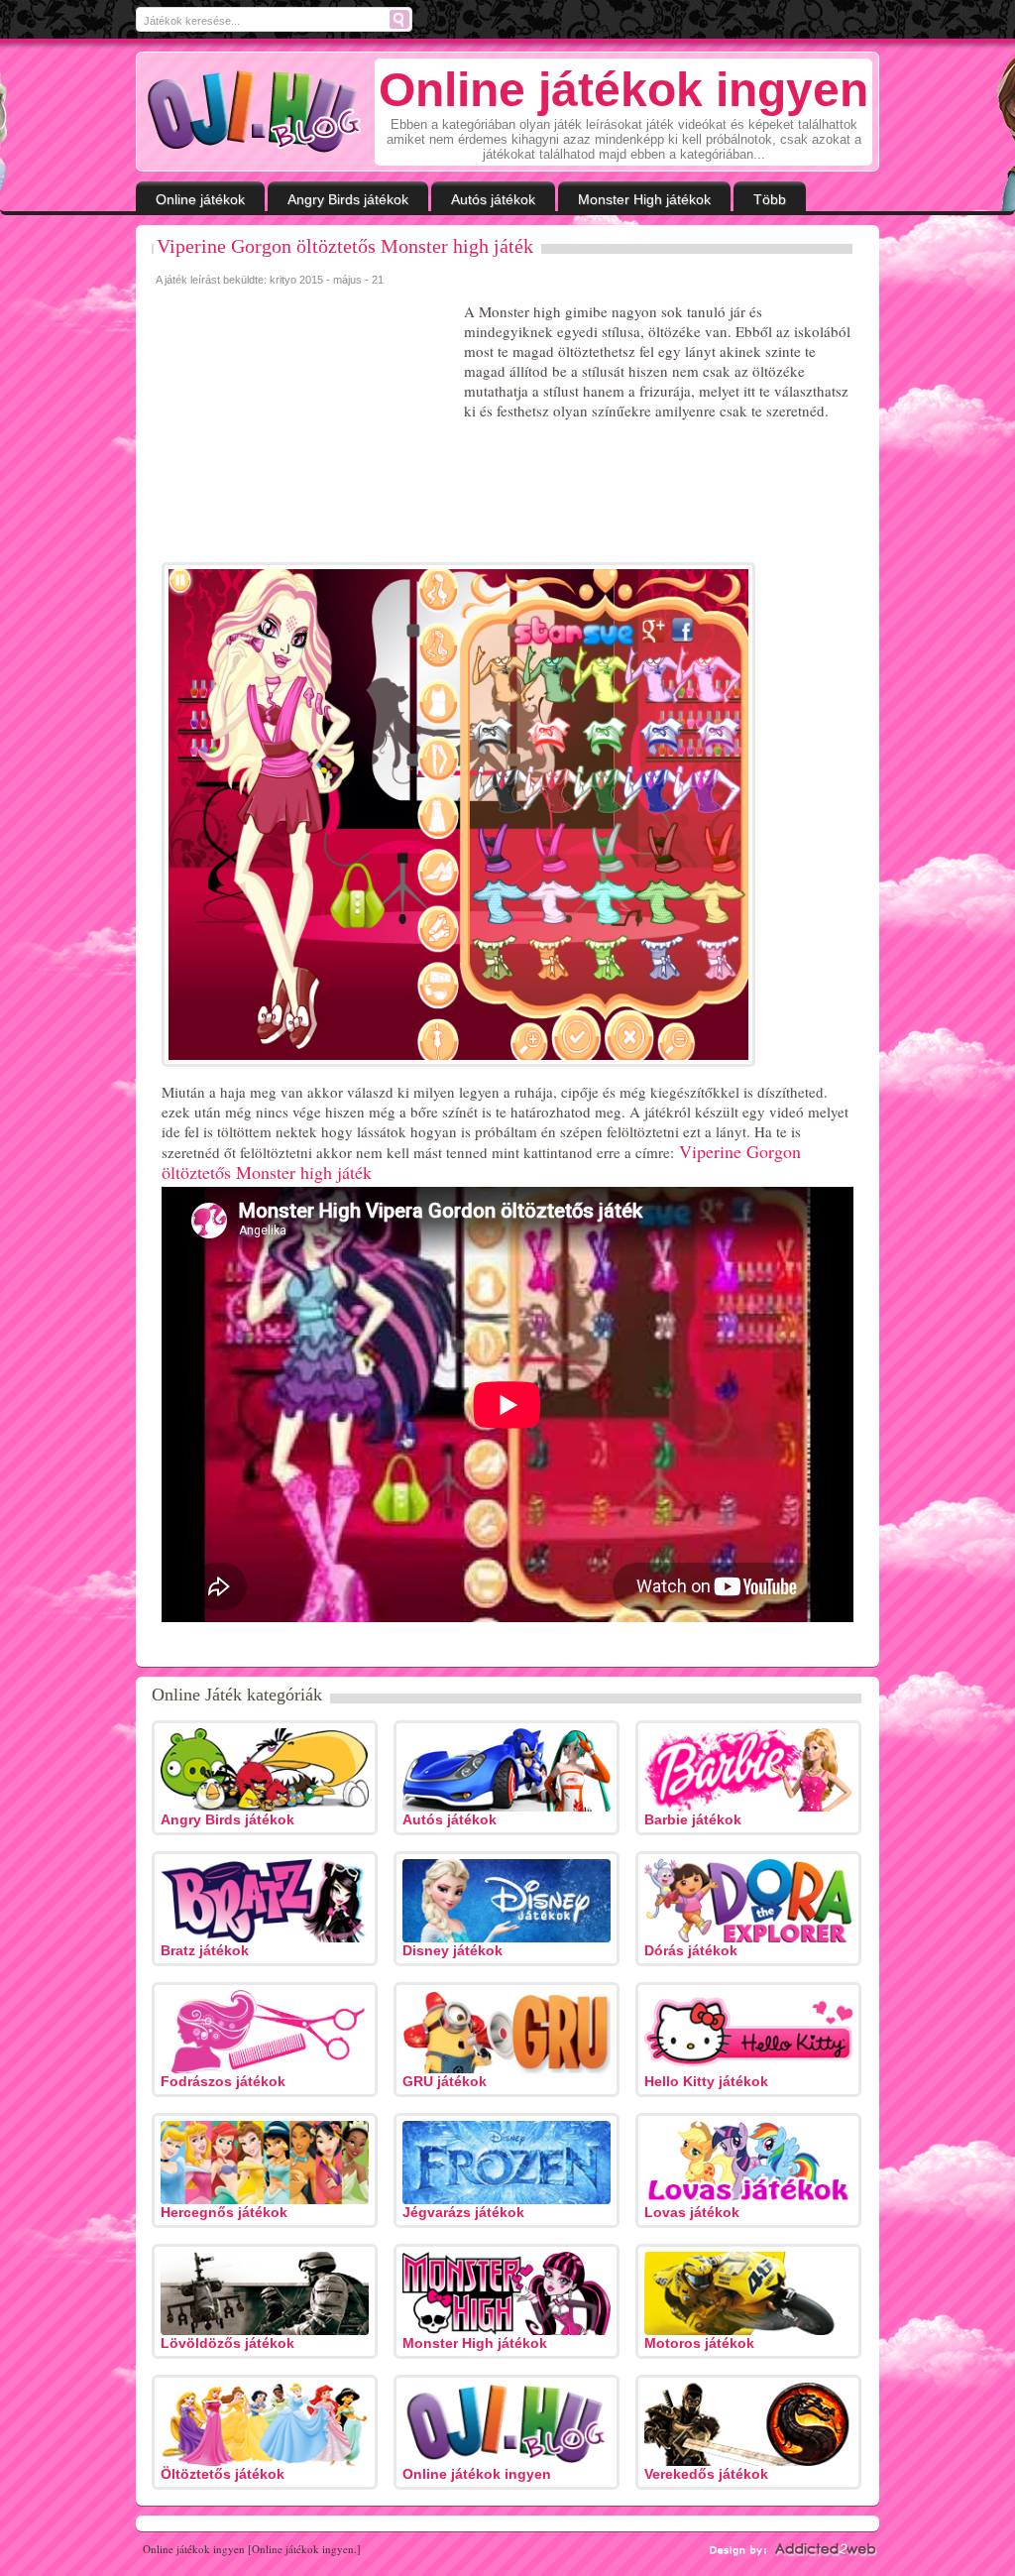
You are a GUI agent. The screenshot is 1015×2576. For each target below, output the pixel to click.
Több (770, 199)
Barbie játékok (693, 1819)
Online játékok (200, 199)
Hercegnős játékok (224, 2212)
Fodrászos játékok (223, 2081)
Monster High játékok (644, 199)
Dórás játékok (691, 1950)
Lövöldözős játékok (227, 2343)
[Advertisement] (305, 425)
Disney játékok (452, 1950)
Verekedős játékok (706, 2474)
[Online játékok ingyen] (254, 112)
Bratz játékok (205, 1950)
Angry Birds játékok (348, 199)
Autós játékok (493, 199)
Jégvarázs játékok (463, 2212)
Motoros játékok (699, 2343)
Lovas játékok (692, 2212)
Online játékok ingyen (477, 2474)
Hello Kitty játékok (706, 2081)
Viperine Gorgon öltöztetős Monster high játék (345, 246)
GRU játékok (445, 2081)
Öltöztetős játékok (223, 2474)
